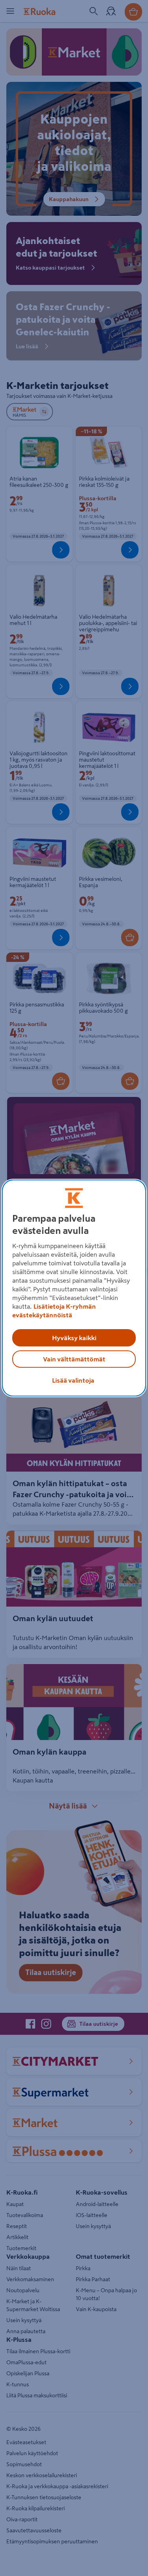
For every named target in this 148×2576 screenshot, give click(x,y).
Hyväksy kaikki (74, 1338)
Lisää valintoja (73, 1380)
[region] (74, 1288)
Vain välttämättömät (74, 1359)
